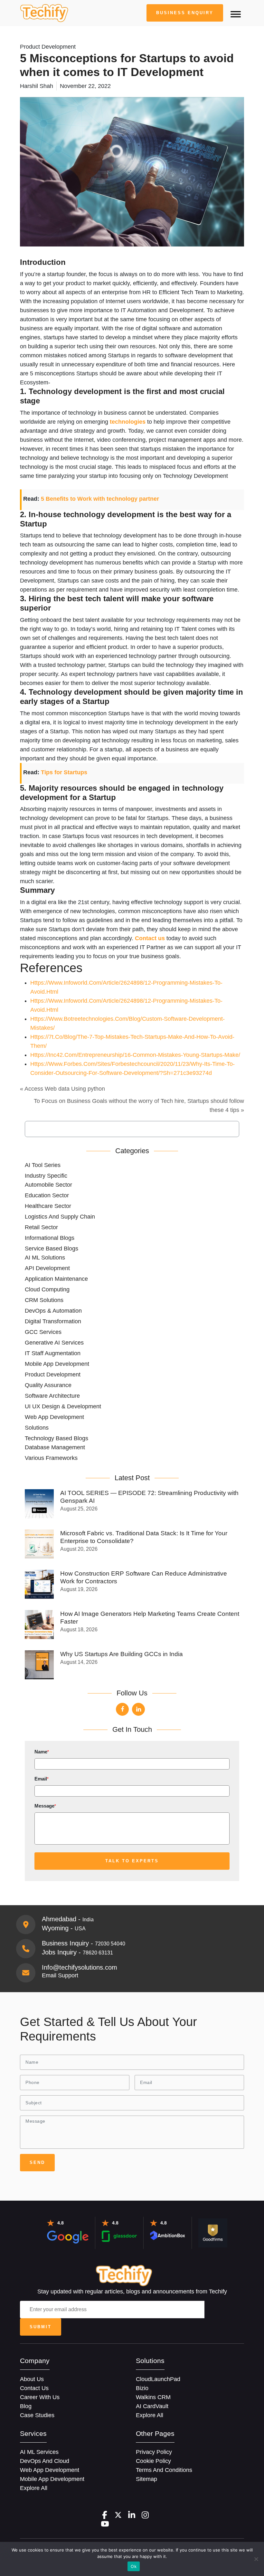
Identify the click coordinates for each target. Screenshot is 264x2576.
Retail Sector (41, 1227)
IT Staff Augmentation (53, 1353)
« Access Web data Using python (62, 1089)
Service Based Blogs (52, 1249)
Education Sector (47, 1195)
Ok (134, 2566)
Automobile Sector (48, 1185)
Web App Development (54, 1417)
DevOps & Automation (53, 1311)
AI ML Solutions (45, 1258)
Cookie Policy (153, 2461)
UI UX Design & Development (63, 1406)
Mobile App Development (57, 1364)
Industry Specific (46, 1176)
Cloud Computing (47, 1289)
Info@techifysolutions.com (80, 1967)
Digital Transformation (53, 1321)
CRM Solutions (44, 1300)
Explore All (150, 2415)
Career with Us (40, 2397)
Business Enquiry (185, 13)
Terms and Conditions (164, 2470)
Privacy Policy (154, 2452)
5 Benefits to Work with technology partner (100, 499)
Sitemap (146, 2479)
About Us (32, 2379)
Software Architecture (52, 1396)
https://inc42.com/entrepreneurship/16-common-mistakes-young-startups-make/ (135, 1055)
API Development (47, 1268)
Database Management (55, 1447)
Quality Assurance (48, 1385)
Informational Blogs (50, 1238)
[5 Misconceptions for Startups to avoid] (44, 13)
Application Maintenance (56, 1279)
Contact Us (34, 2388)
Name (42, 1752)
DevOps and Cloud (45, 2461)
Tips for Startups (64, 772)
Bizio (142, 2388)
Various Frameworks (51, 1458)
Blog (26, 2406)
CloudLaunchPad (158, 2379)
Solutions (37, 1428)
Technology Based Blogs (57, 1438)
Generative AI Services (54, 1343)
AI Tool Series (43, 1165)
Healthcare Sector (48, 1206)
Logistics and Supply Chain (60, 1217)
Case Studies (37, 2415)
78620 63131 (98, 1953)
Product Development (53, 1375)
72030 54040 (110, 1944)
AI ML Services (39, 2452)
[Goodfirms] (213, 2233)
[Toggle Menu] (236, 14)
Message (45, 1806)
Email (42, 1779)
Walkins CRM (153, 2397)
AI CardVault (152, 2406)
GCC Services (43, 1332)
